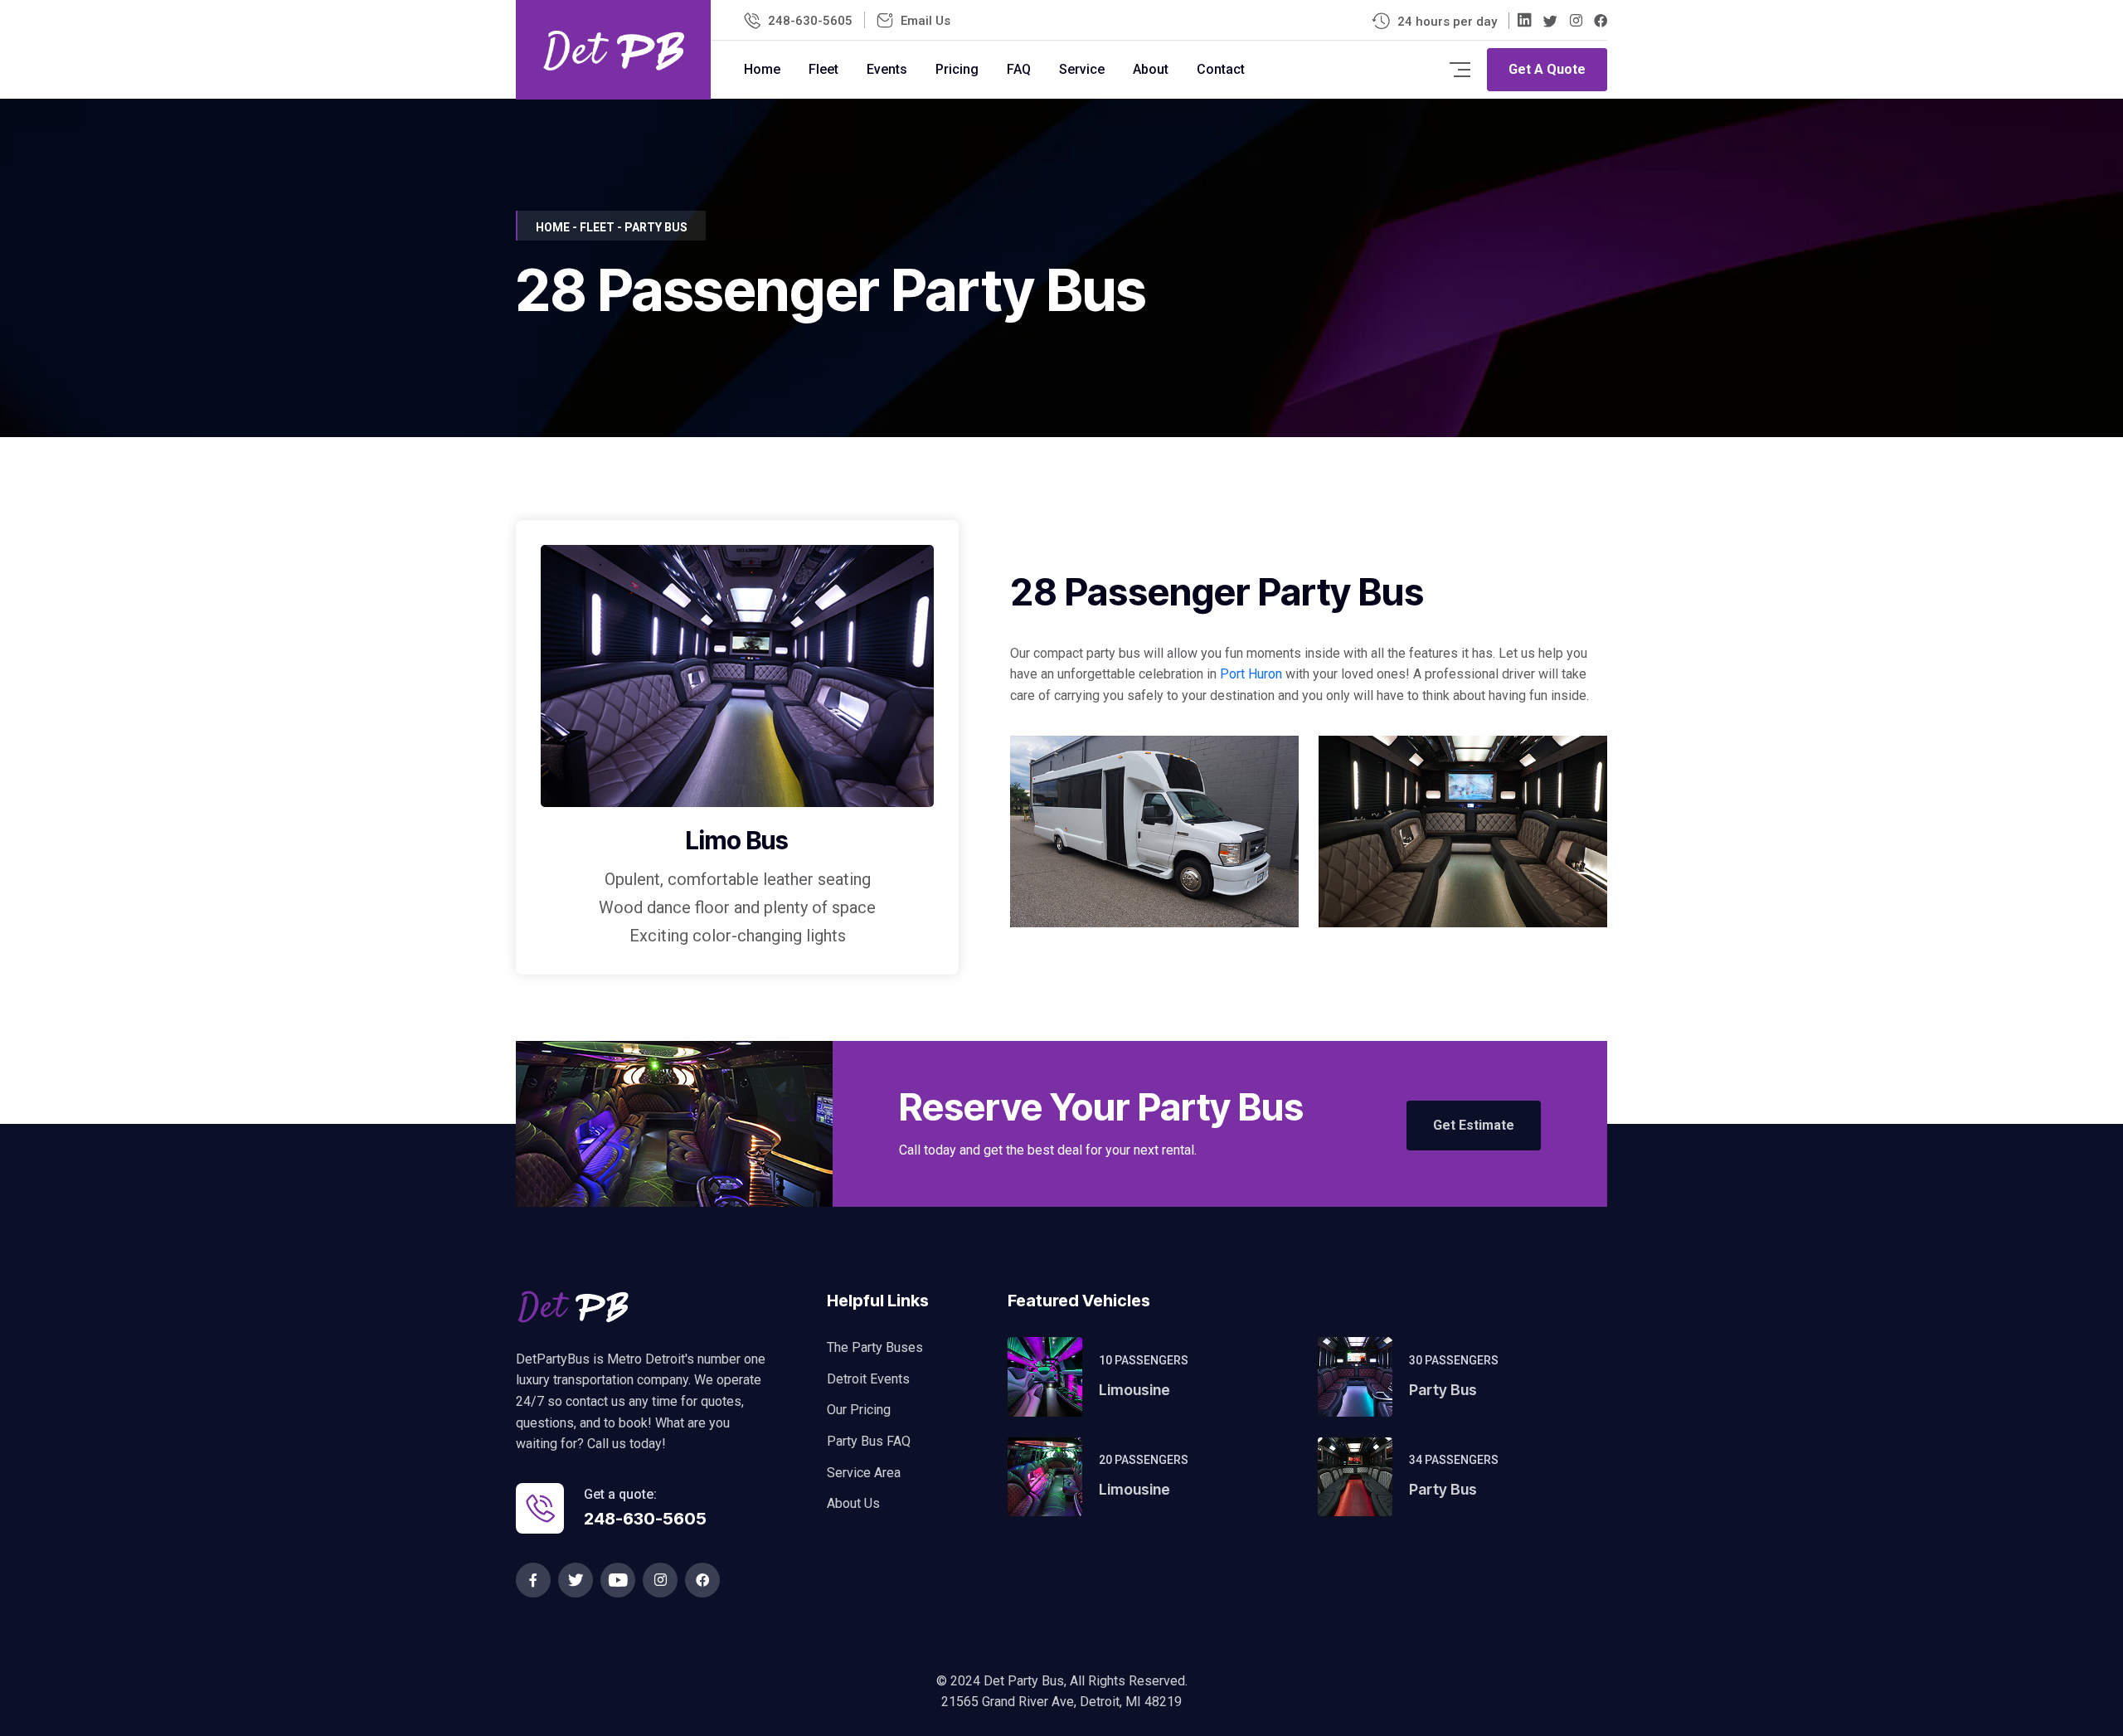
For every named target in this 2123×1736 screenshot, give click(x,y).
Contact (1221, 69)
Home (762, 69)
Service (1082, 69)
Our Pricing (859, 1410)
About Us (853, 1503)
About (1151, 69)
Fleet (823, 69)
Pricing (957, 69)
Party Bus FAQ (869, 1441)
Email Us (925, 21)
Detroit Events (868, 1379)
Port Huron (1251, 674)
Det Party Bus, (1027, 1681)
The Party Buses (875, 1347)
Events (887, 69)
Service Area (864, 1473)
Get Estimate (1474, 1125)
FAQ (1019, 69)
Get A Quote (1547, 69)
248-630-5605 (810, 21)
